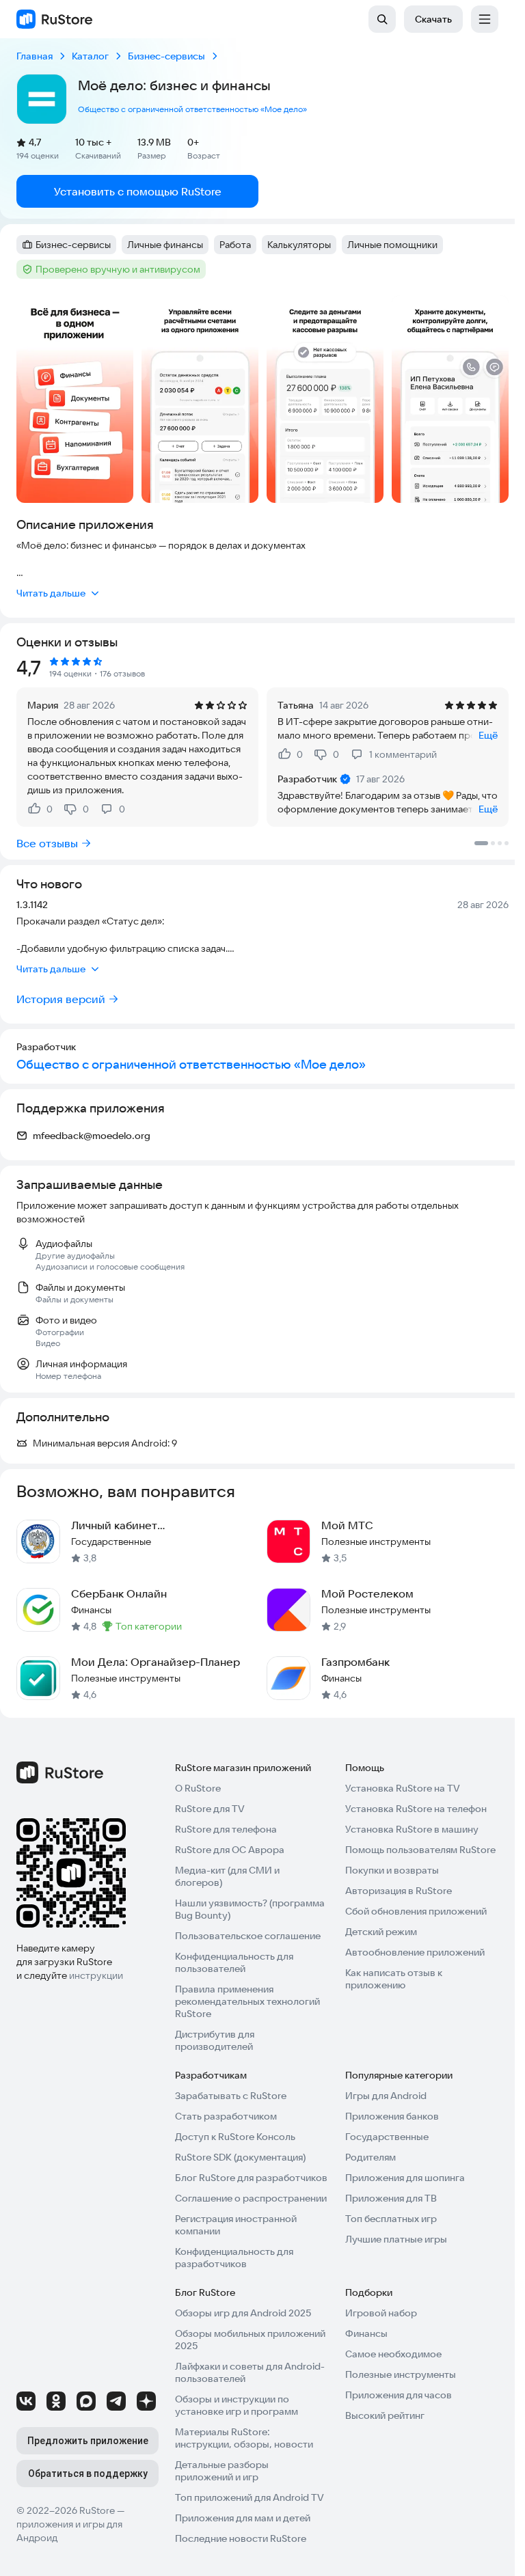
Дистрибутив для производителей (215, 2040)
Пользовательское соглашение (248, 1936)
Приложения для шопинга (405, 2178)
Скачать (433, 19)
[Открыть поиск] (382, 19)
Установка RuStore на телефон (416, 1809)
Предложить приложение (88, 2441)
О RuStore (198, 1788)
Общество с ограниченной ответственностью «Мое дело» (192, 109)
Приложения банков (392, 2116)
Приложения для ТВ (391, 2198)
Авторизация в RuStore (399, 1891)
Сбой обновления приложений (416, 1911)
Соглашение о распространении (251, 2198)
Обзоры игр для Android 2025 (243, 2313)
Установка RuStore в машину (412, 1829)
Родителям (371, 2157)
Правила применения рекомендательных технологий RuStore (247, 2001)
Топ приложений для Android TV (250, 2497)
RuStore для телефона (226, 1829)
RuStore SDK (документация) (240, 2157)
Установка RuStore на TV (403, 1788)
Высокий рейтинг (385, 2415)
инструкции (96, 1975)
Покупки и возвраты (392, 1870)
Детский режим (381, 1932)
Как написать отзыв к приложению (394, 1979)
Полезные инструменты (401, 2374)
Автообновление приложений (415, 1952)
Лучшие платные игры (396, 2239)
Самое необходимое (393, 2354)
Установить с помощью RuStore (138, 191)
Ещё (488, 735)
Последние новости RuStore (241, 2538)
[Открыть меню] (485, 19)
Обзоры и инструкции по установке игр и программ (237, 2405)
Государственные (387, 2137)
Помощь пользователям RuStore (420, 1850)
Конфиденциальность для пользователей (234, 1962)
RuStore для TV (210, 1809)
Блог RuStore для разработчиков (251, 2178)
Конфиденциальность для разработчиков (234, 2258)
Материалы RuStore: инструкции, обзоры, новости (244, 2438)
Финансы (366, 2333)
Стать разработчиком (226, 2116)
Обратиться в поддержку (88, 2474)
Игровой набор (381, 2313)
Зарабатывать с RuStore (231, 2096)
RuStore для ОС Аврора (230, 1850)
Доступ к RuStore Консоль (235, 2137)
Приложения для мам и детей (243, 2518)
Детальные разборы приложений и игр (222, 2471)
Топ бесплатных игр (391, 2219)
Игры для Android (386, 2096)
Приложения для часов (399, 2395)
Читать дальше (51, 593)
